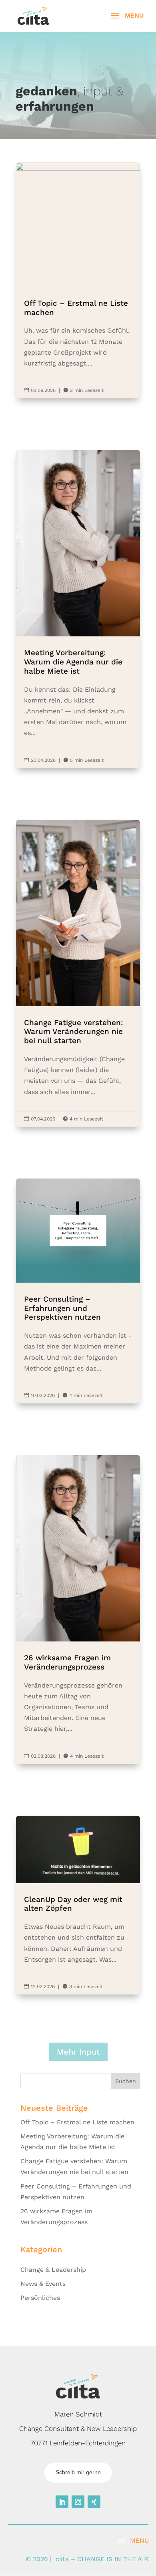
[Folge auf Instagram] (78, 2502)
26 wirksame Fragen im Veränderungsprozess (78, 1609)
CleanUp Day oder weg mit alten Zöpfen (78, 1905)
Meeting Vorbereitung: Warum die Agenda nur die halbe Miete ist (78, 609)
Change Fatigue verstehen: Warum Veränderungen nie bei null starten (78, 973)
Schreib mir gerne (78, 2472)
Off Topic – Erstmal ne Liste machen (78, 281)
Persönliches (40, 2298)
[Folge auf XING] (94, 2502)
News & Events (43, 2284)
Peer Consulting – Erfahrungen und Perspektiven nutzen (78, 1291)
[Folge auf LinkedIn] (62, 2502)
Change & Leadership (53, 2270)
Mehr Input (78, 2052)
